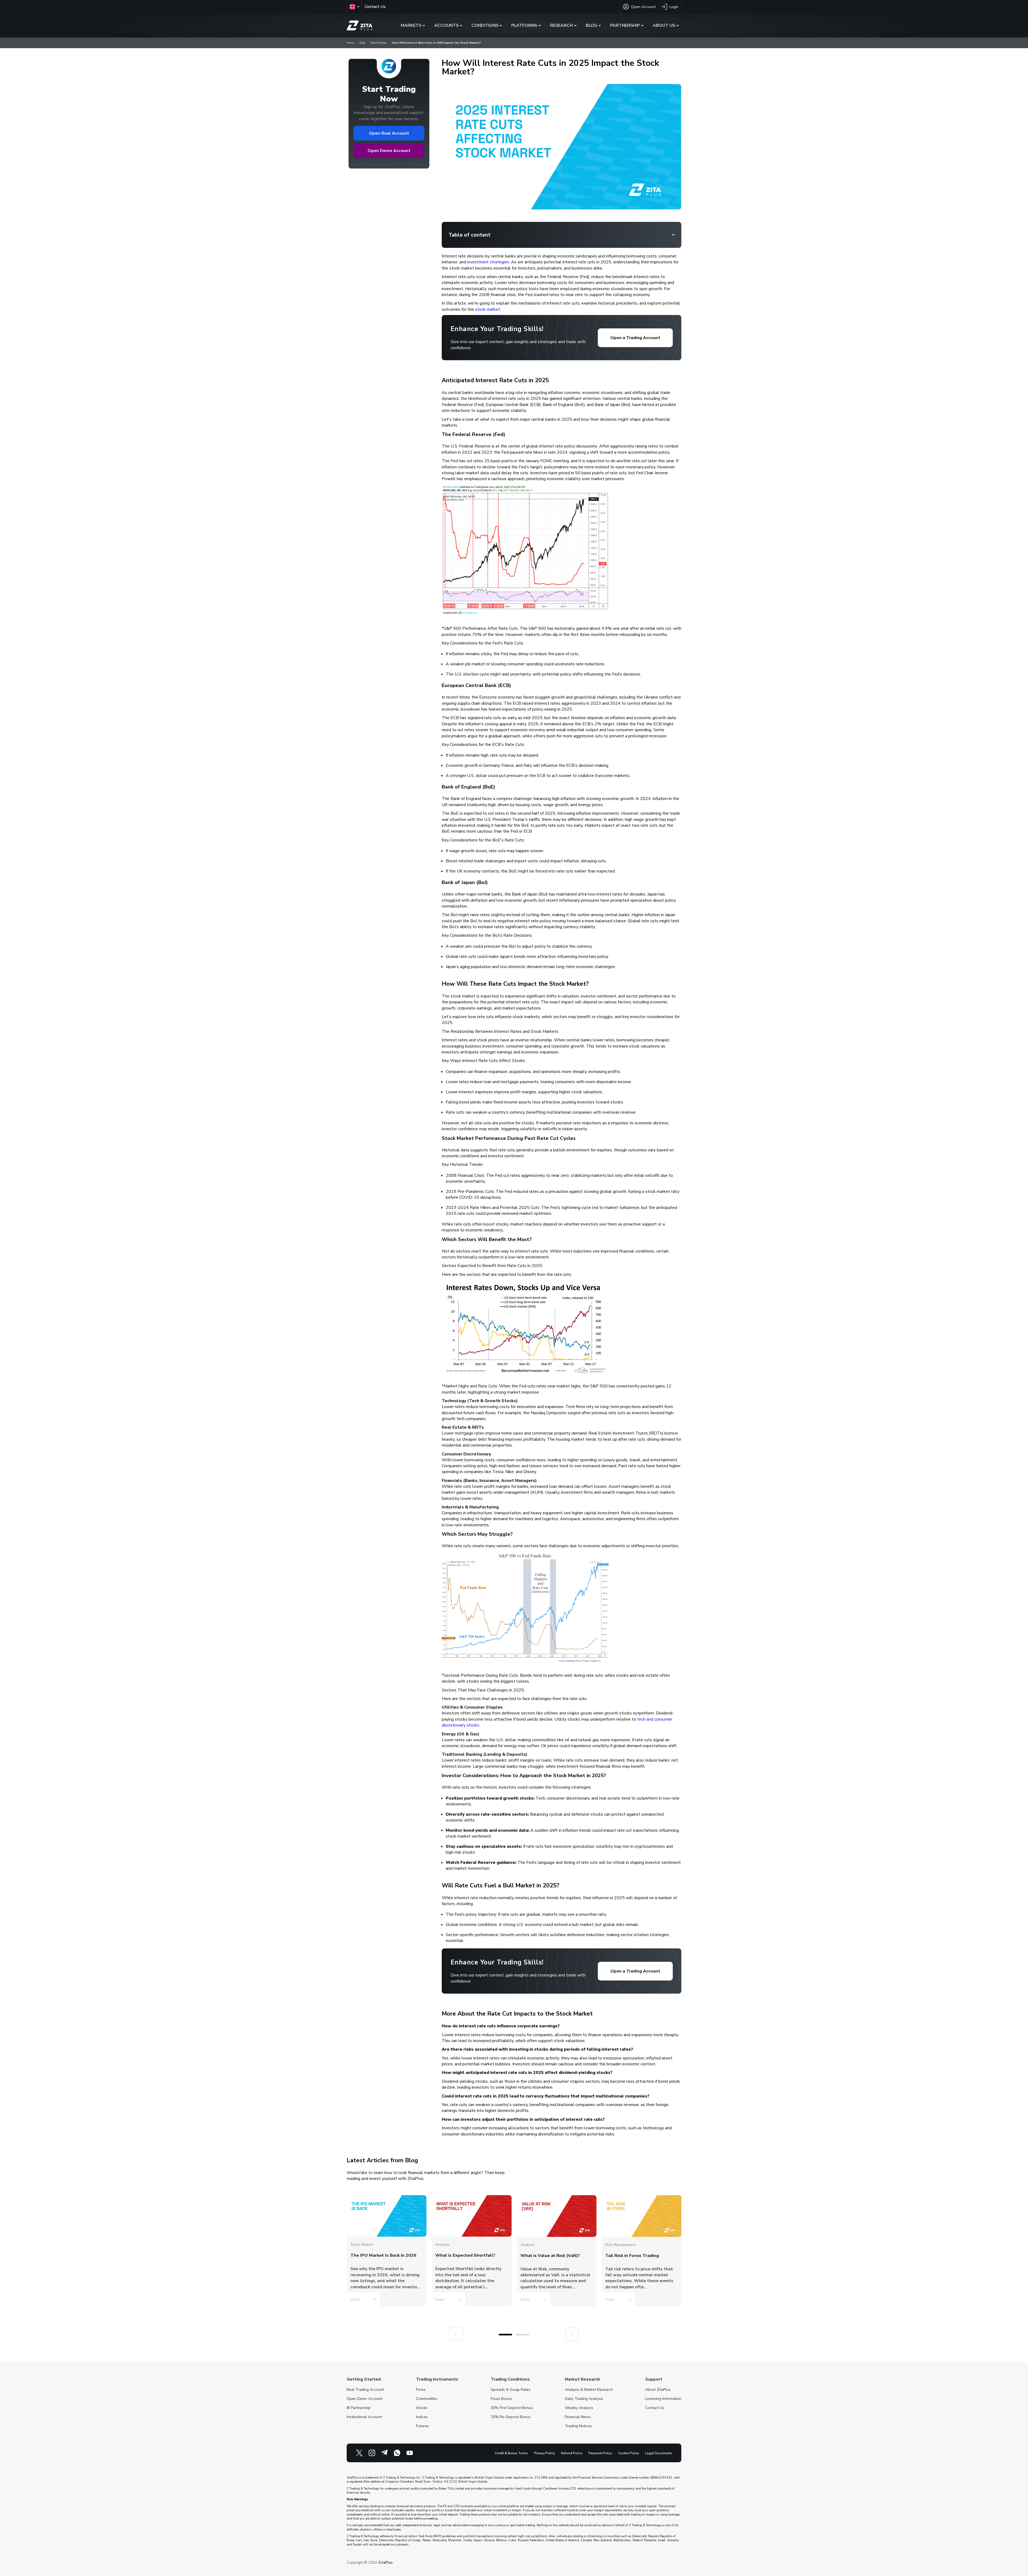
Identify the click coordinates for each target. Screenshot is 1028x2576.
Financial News (578, 2417)
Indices (422, 2417)
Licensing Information (663, 2399)
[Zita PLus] (360, 26)
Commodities (427, 2399)
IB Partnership (359, 2408)
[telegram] (384, 2453)
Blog (362, 43)
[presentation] (456, 2334)
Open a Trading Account (635, 338)
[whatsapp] (397, 2453)
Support (654, 2379)
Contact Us (375, 7)
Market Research (582, 2379)
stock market (488, 309)
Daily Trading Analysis (584, 2399)
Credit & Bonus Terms (511, 2453)
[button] (505, 2335)
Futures (422, 2426)
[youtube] (410, 2453)
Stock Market (379, 43)
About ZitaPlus (658, 2390)
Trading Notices (578, 2426)
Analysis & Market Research (589, 2390)
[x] (359, 2453)
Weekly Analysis (579, 2408)
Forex (421, 2390)
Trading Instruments (437, 2379)
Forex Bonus (501, 2399)
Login (674, 7)
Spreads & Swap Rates (511, 2390)
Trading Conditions (510, 2379)
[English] (354, 7)
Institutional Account (364, 2417)
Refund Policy (572, 2453)
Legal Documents (659, 2453)
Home (350, 43)
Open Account (643, 7)
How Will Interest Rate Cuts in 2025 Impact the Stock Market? (436, 43)
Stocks (422, 2408)
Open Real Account (389, 133)
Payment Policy (600, 2453)
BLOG (592, 25)
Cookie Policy (629, 2453)
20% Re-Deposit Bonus (511, 2417)
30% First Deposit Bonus (512, 2408)
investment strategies (488, 262)
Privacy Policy (545, 2453)
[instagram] (372, 2453)
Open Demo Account (389, 151)
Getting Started (364, 2379)
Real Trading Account (365, 2390)
